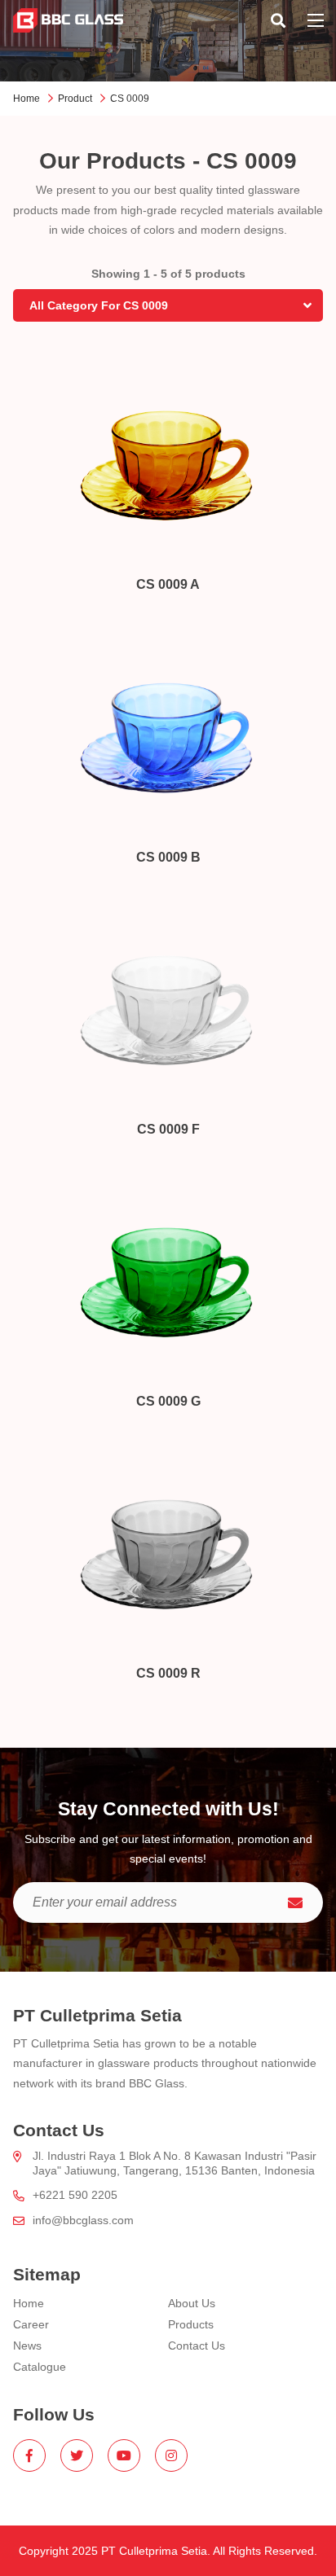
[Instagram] (171, 2455)
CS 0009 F (168, 1129)
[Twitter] (77, 2455)
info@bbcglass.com (83, 2220)
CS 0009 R (168, 1673)
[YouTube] (124, 2455)
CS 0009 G (168, 1401)
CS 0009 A (168, 584)
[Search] (278, 20)
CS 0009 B (168, 857)
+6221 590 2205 (75, 2195)
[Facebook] (29, 2455)
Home (27, 99)
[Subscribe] (295, 1902)
